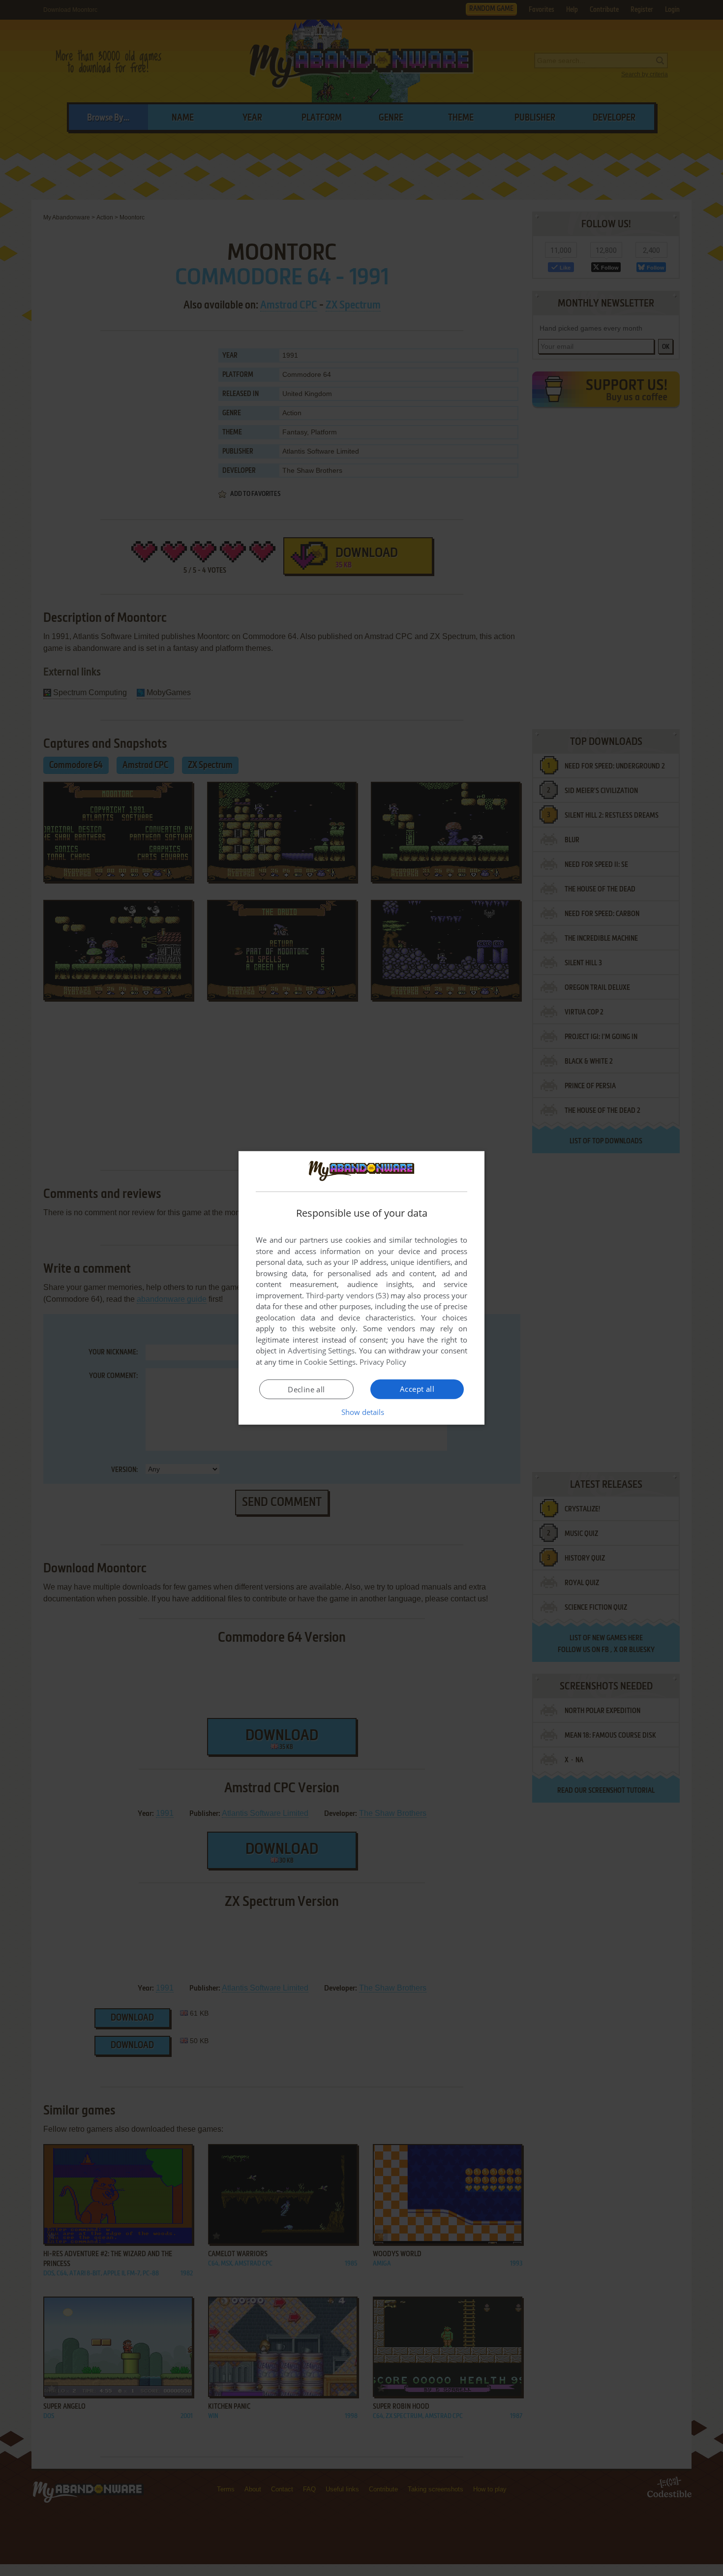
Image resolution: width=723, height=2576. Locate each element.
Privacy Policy (383, 1362)
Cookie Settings (330, 1362)
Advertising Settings (321, 1350)
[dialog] (361, 1288)
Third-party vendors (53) (347, 1295)
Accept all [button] (417, 1389)
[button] (362, 1412)
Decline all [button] (306, 1389)
